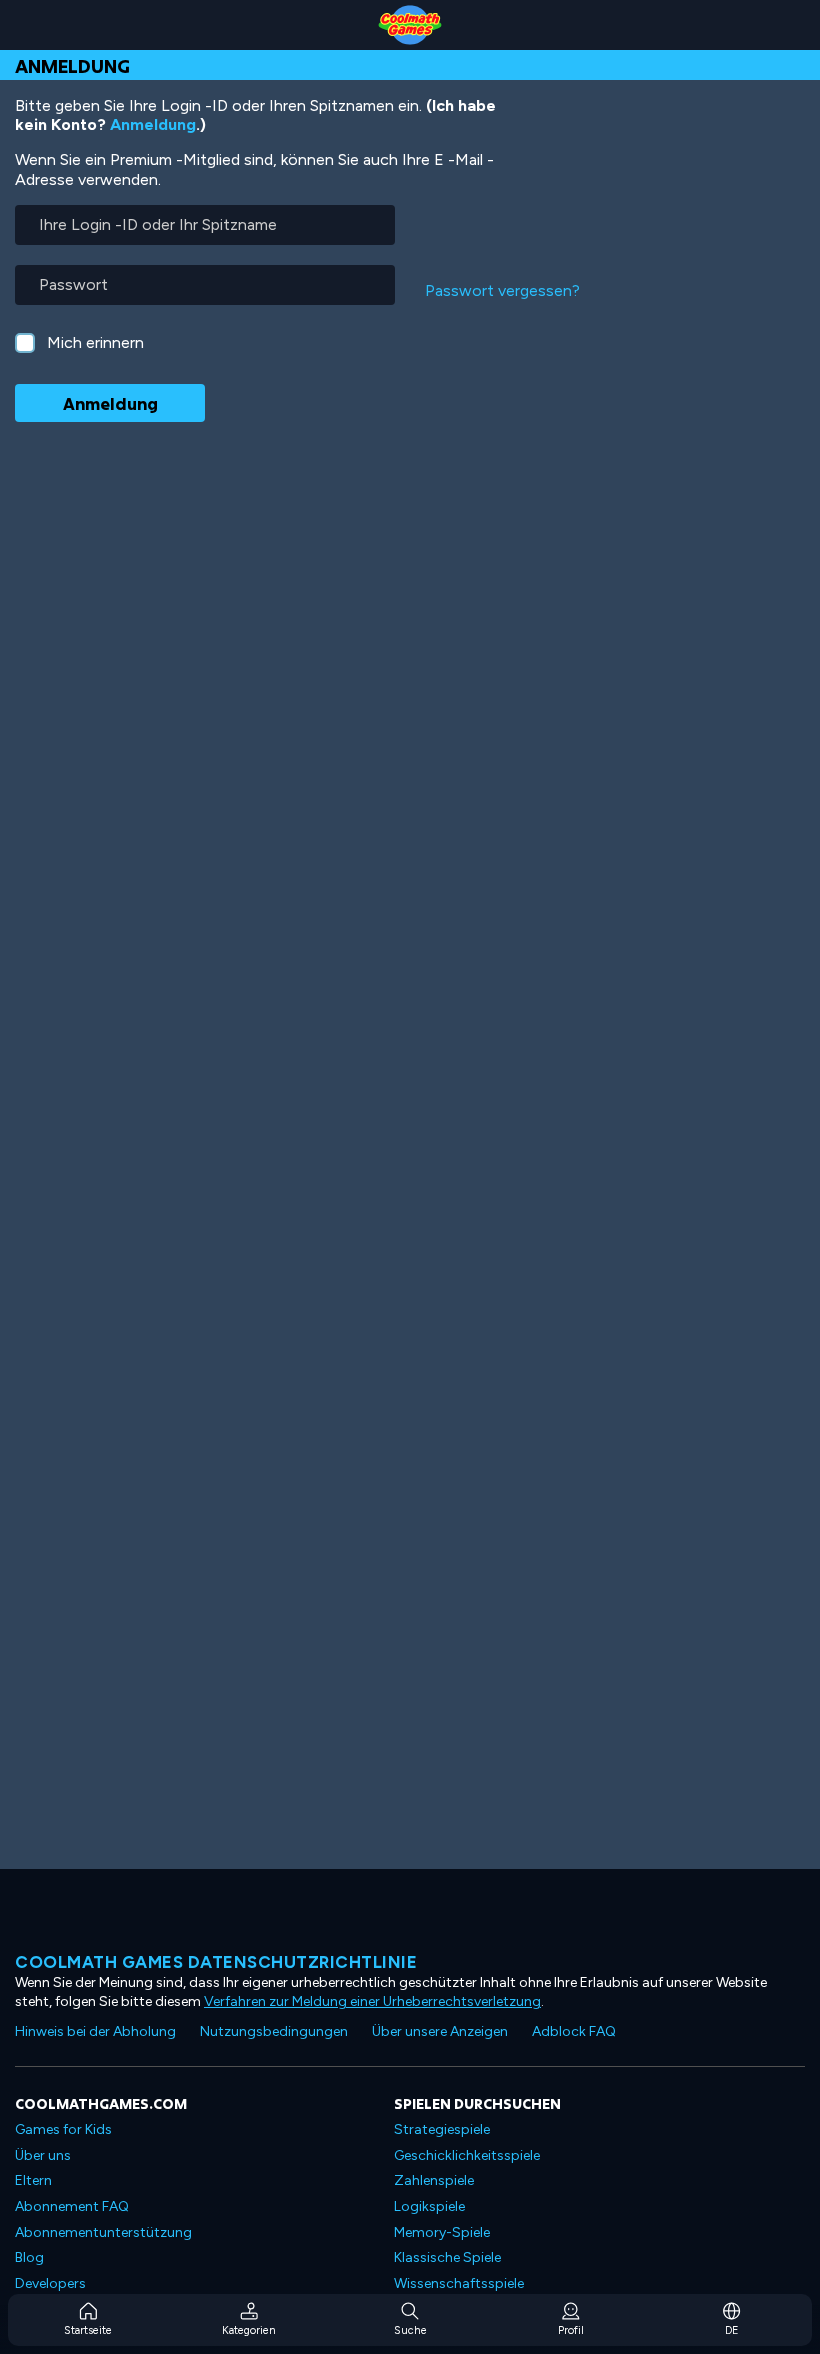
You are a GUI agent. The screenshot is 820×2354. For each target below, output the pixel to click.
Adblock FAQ (574, 2031)
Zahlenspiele (434, 2180)
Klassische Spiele (447, 2257)
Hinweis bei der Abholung (95, 2031)
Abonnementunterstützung (103, 2232)
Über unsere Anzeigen (440, 2031)
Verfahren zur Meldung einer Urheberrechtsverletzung (372, 2001)
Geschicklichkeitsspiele (467, 2155)
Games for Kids (63, 2129)
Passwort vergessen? (502, 290)
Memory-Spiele (442, 2232)
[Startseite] (410, 25)
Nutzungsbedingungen (274, 2031)
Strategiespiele (442, 2129)
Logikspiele (429, 2206)
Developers (50, 2283)
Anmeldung (153, 124)
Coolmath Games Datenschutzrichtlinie (216, 1962)
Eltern (33, 2180)
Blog (29, 2257)
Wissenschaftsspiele (459, 2283)
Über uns (43, 2155)
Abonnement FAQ (72, 2206)
